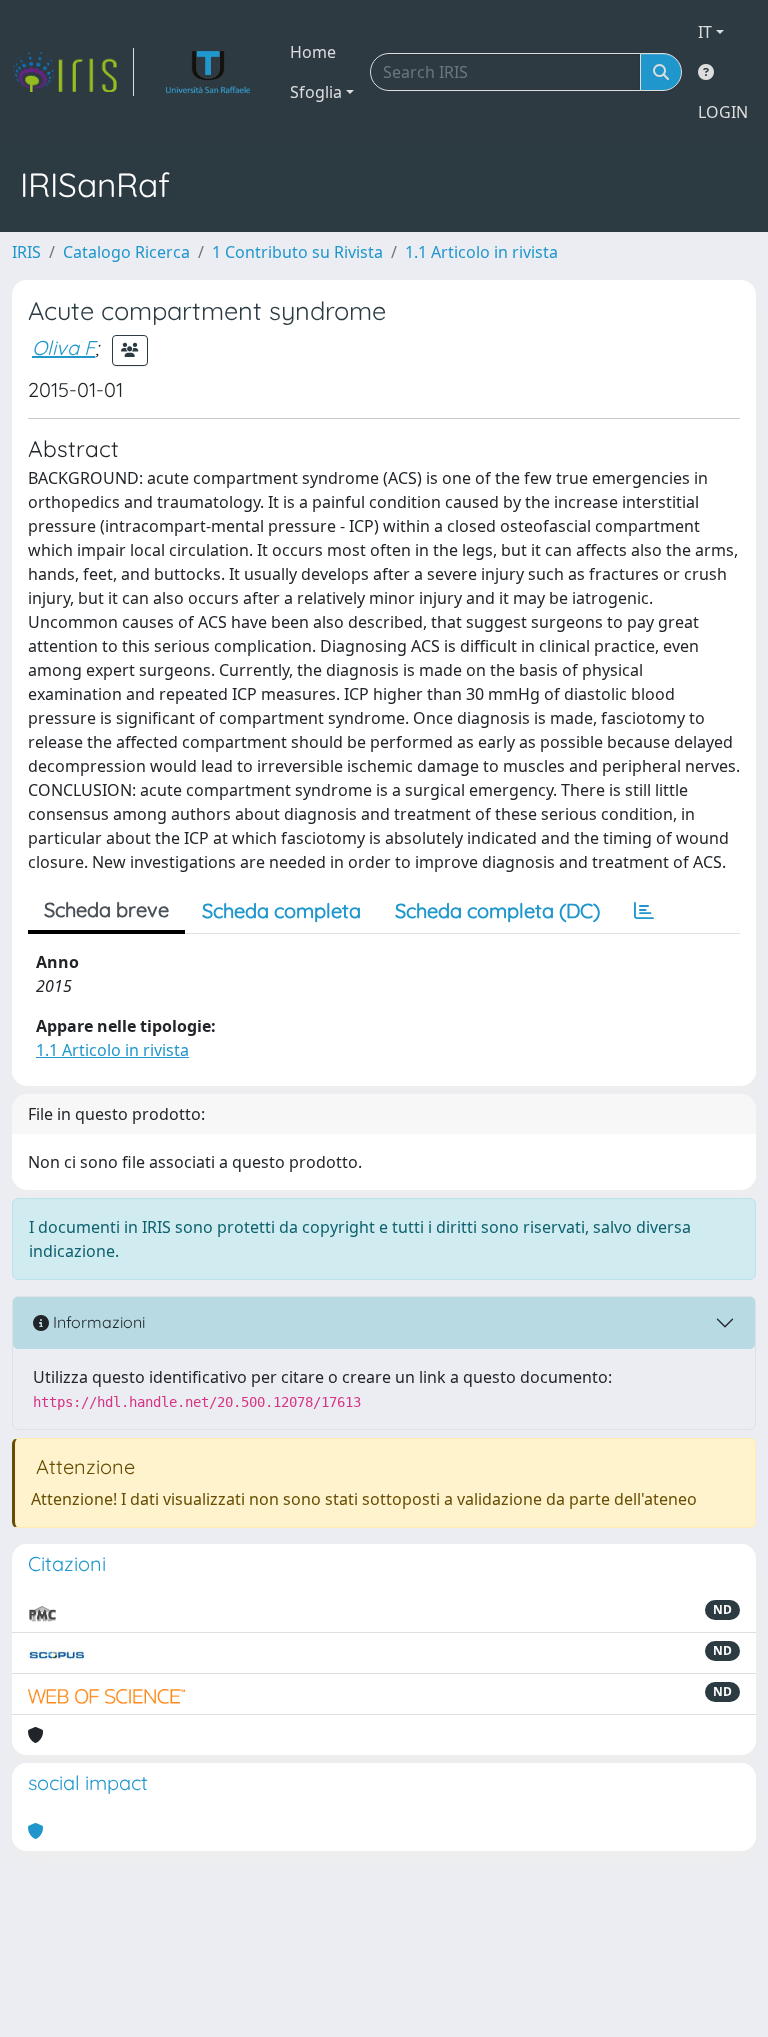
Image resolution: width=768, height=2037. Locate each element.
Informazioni (97, 1322)
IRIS (26, 252)
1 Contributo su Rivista (297, 252)
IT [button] (705, 32)
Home (313, 52)
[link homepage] (73, 72)
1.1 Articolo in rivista (481, 252)
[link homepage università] (208, 72)
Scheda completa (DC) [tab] (497, 910)
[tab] (644, 911)
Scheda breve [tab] (106, 909)
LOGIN (723, 112)
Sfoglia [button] (316, 92)
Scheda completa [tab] (281, 910)
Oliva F (63, 347)
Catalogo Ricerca (126, 252)
